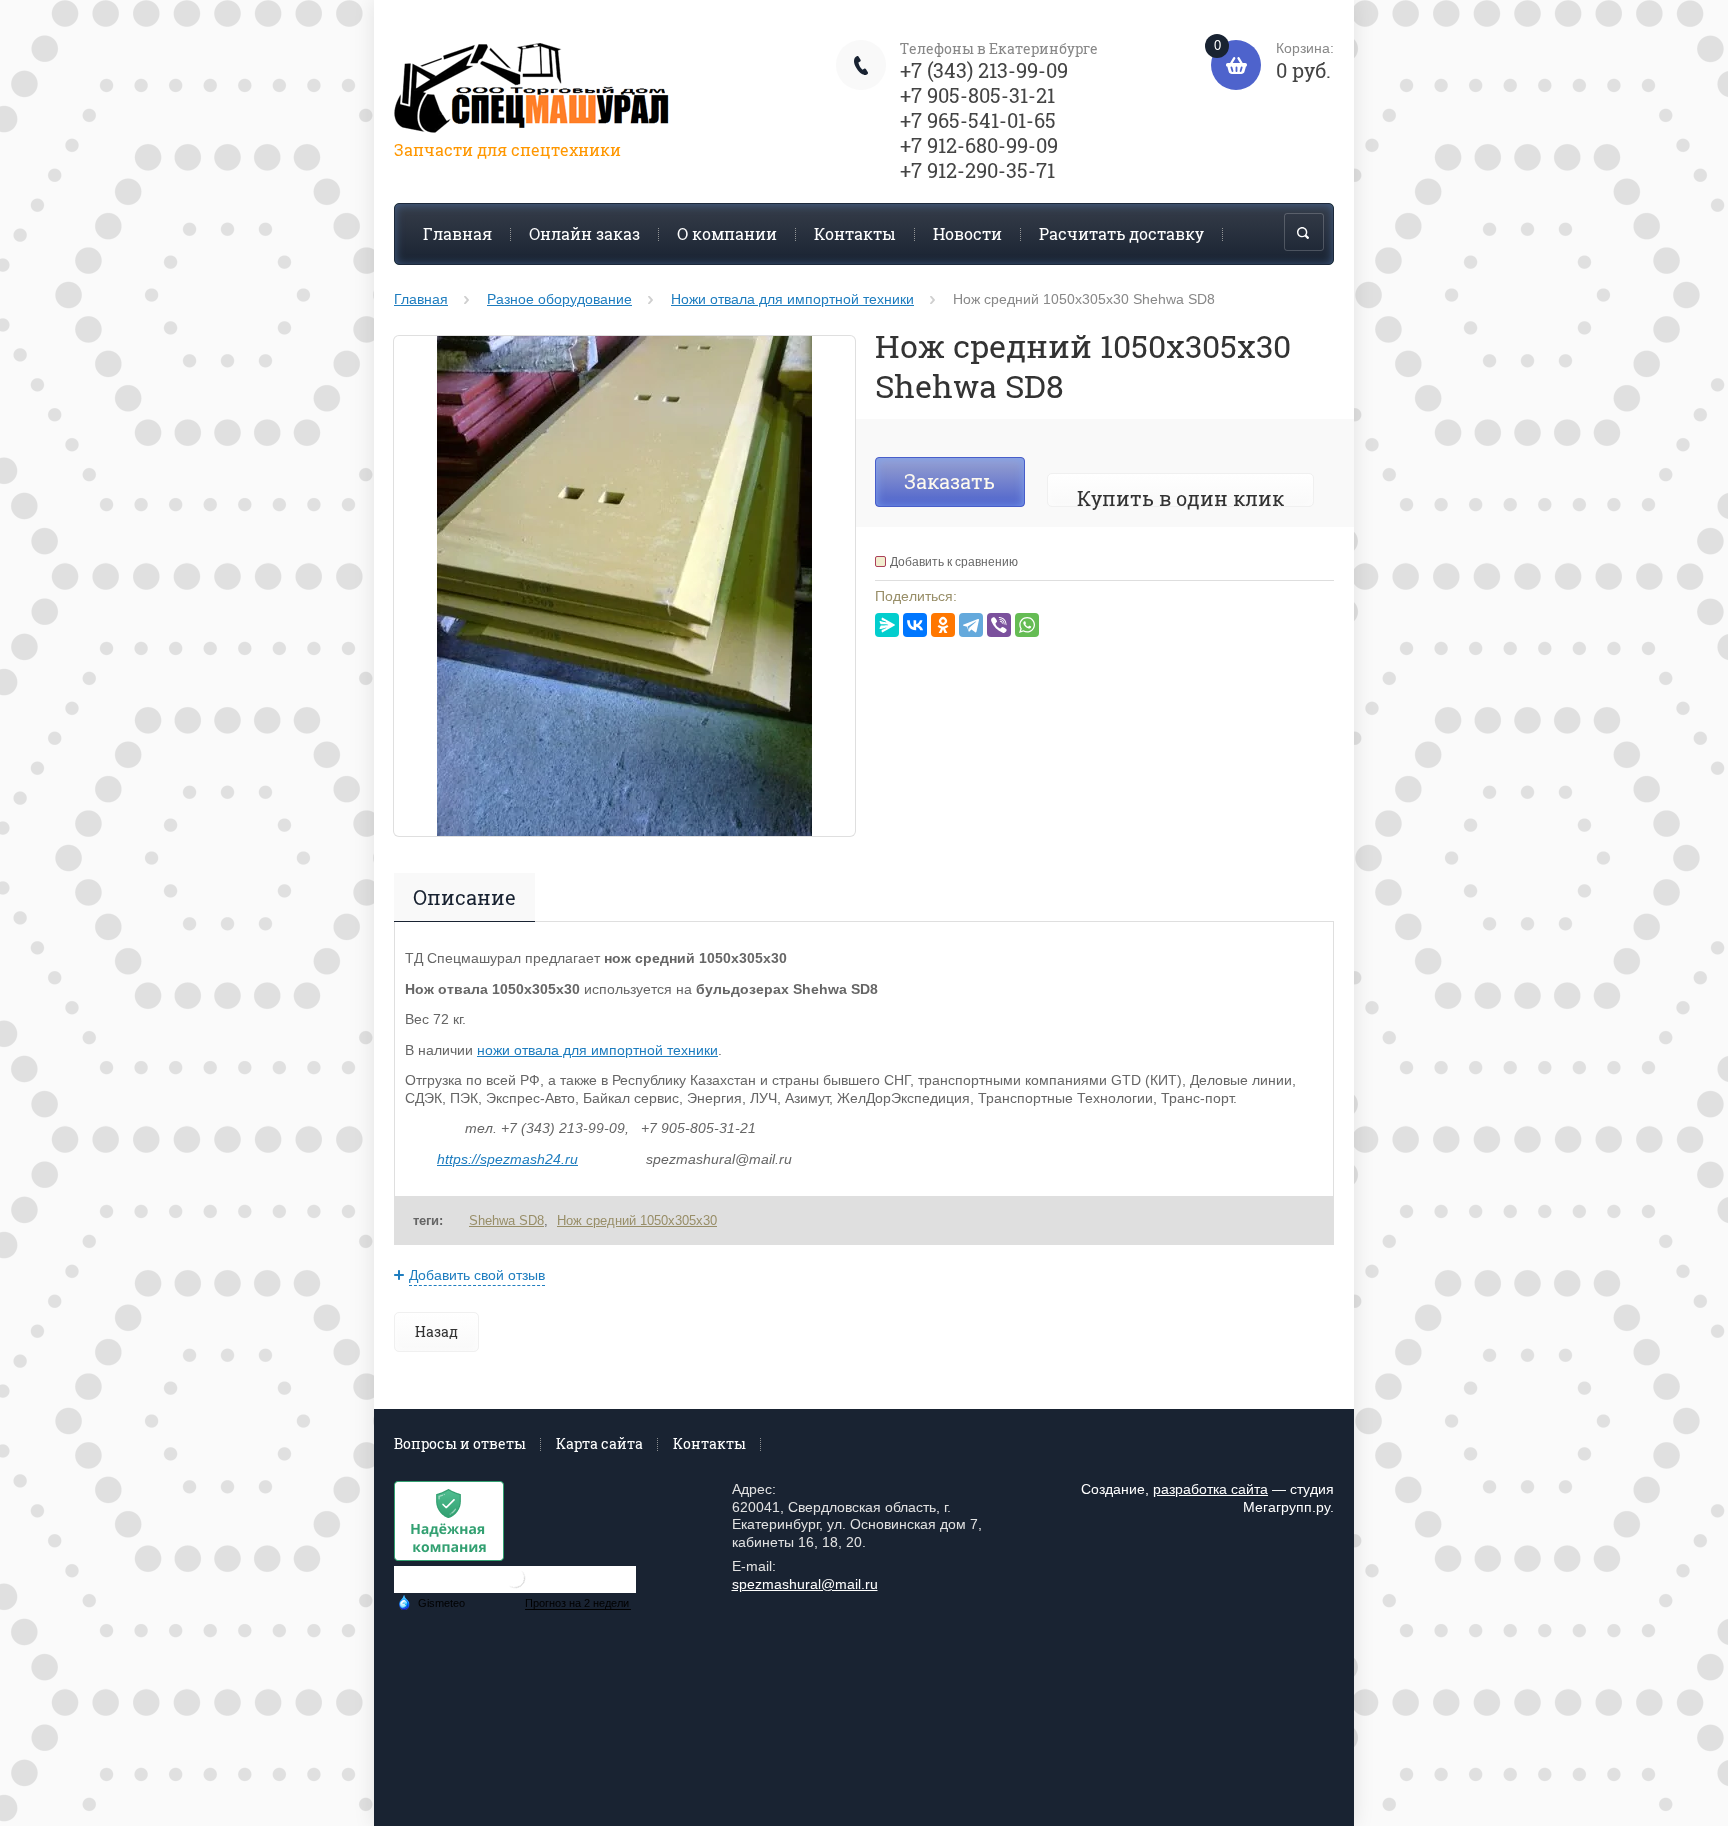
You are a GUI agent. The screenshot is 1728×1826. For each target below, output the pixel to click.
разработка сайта (1210, 1489)
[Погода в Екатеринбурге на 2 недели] (578, 1603)
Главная (457, 233)
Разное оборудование (559, 299)
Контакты (855, 233)
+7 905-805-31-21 (977, 95)
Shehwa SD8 (506, 1220)
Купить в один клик (1180, 498)
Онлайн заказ (584, 233)
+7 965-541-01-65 (978, 120)
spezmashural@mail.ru (805, 1584)
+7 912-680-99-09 (979, 145)
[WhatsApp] (1027, 625)
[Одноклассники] (943, 625)
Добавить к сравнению (954, 562)
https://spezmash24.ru (507, 1159)
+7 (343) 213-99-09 (984, 70)
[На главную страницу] (534, 91)
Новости (967, 233)
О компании (727, 233)
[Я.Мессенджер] (887, 625)
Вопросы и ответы (460, 1443)
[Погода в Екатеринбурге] (515, 1585)
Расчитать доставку (1121, 233)
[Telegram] (971, 625)
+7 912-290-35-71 (977, 170)
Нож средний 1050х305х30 (637, 1220)
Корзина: (1274, 61)
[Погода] (431, 1602)
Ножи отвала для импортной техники (792, 299)
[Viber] (999, 625)
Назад (436, 1331)
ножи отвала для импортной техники (597, 1050)
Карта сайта (599, 1443)
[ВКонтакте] (915, 625)
